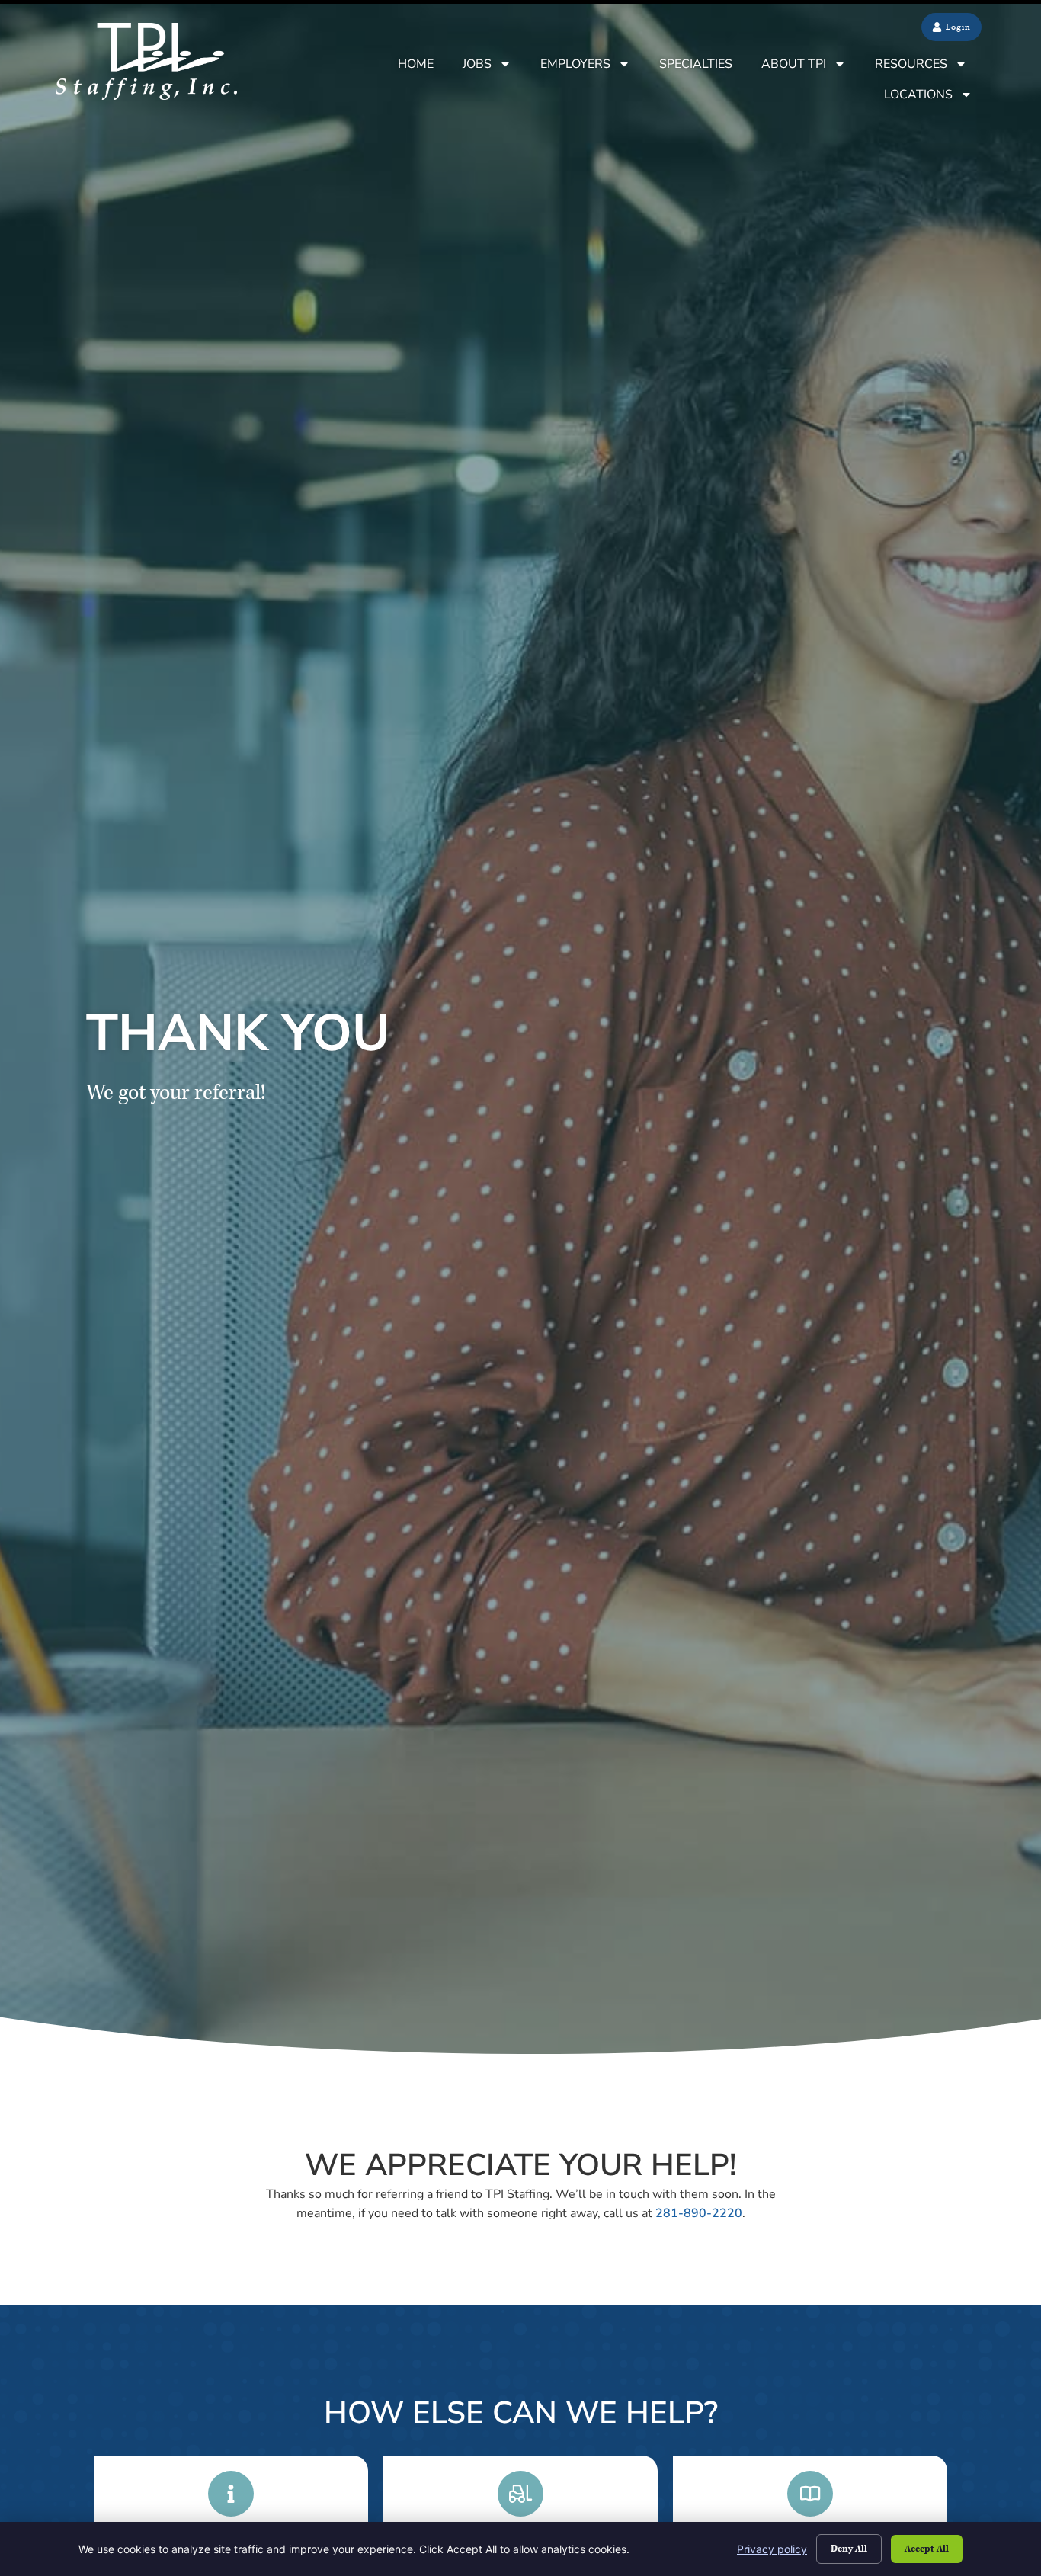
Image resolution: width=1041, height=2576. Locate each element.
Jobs (477, 64)
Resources (911, 64)
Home (416, 64)
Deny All (849, 2549)
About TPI (794, 64)
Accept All (927, 2549)
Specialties (696, 64)
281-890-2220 (699, 2213)
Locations (918, 95)
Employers (575, 64)
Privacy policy (772, 2549)
